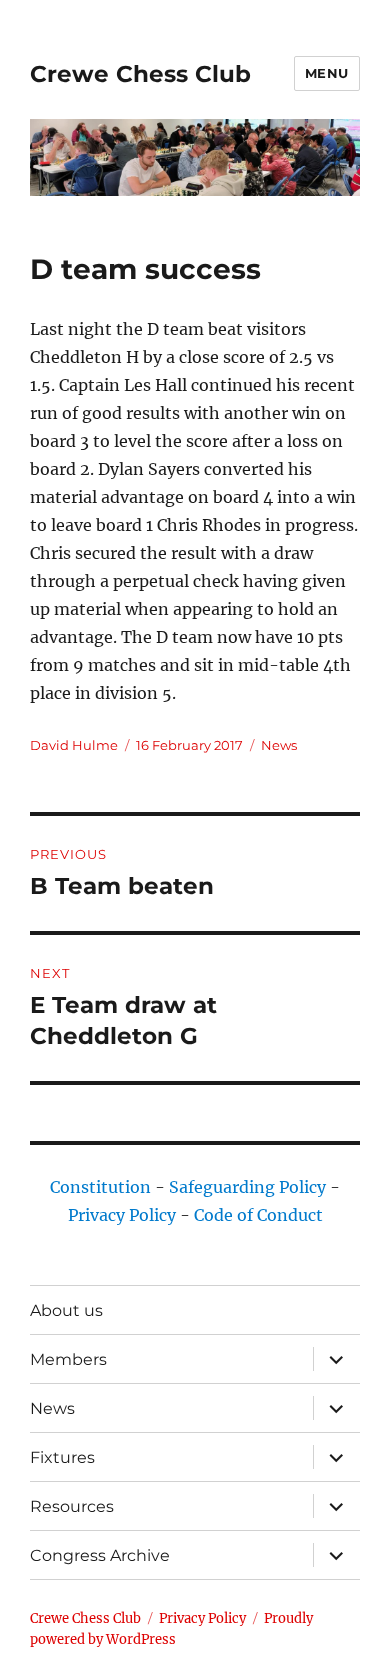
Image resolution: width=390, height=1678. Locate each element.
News (279, 745)
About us (66, 1310)
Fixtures (62, 1457)
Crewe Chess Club (140, 74)
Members (68, 1359)
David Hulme (74, 745)
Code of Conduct (258, 1215)
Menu (327, 73)
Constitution (100, 1187)
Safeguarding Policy (247, 1187)
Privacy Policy (122, 1215)
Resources (72, 1506)
